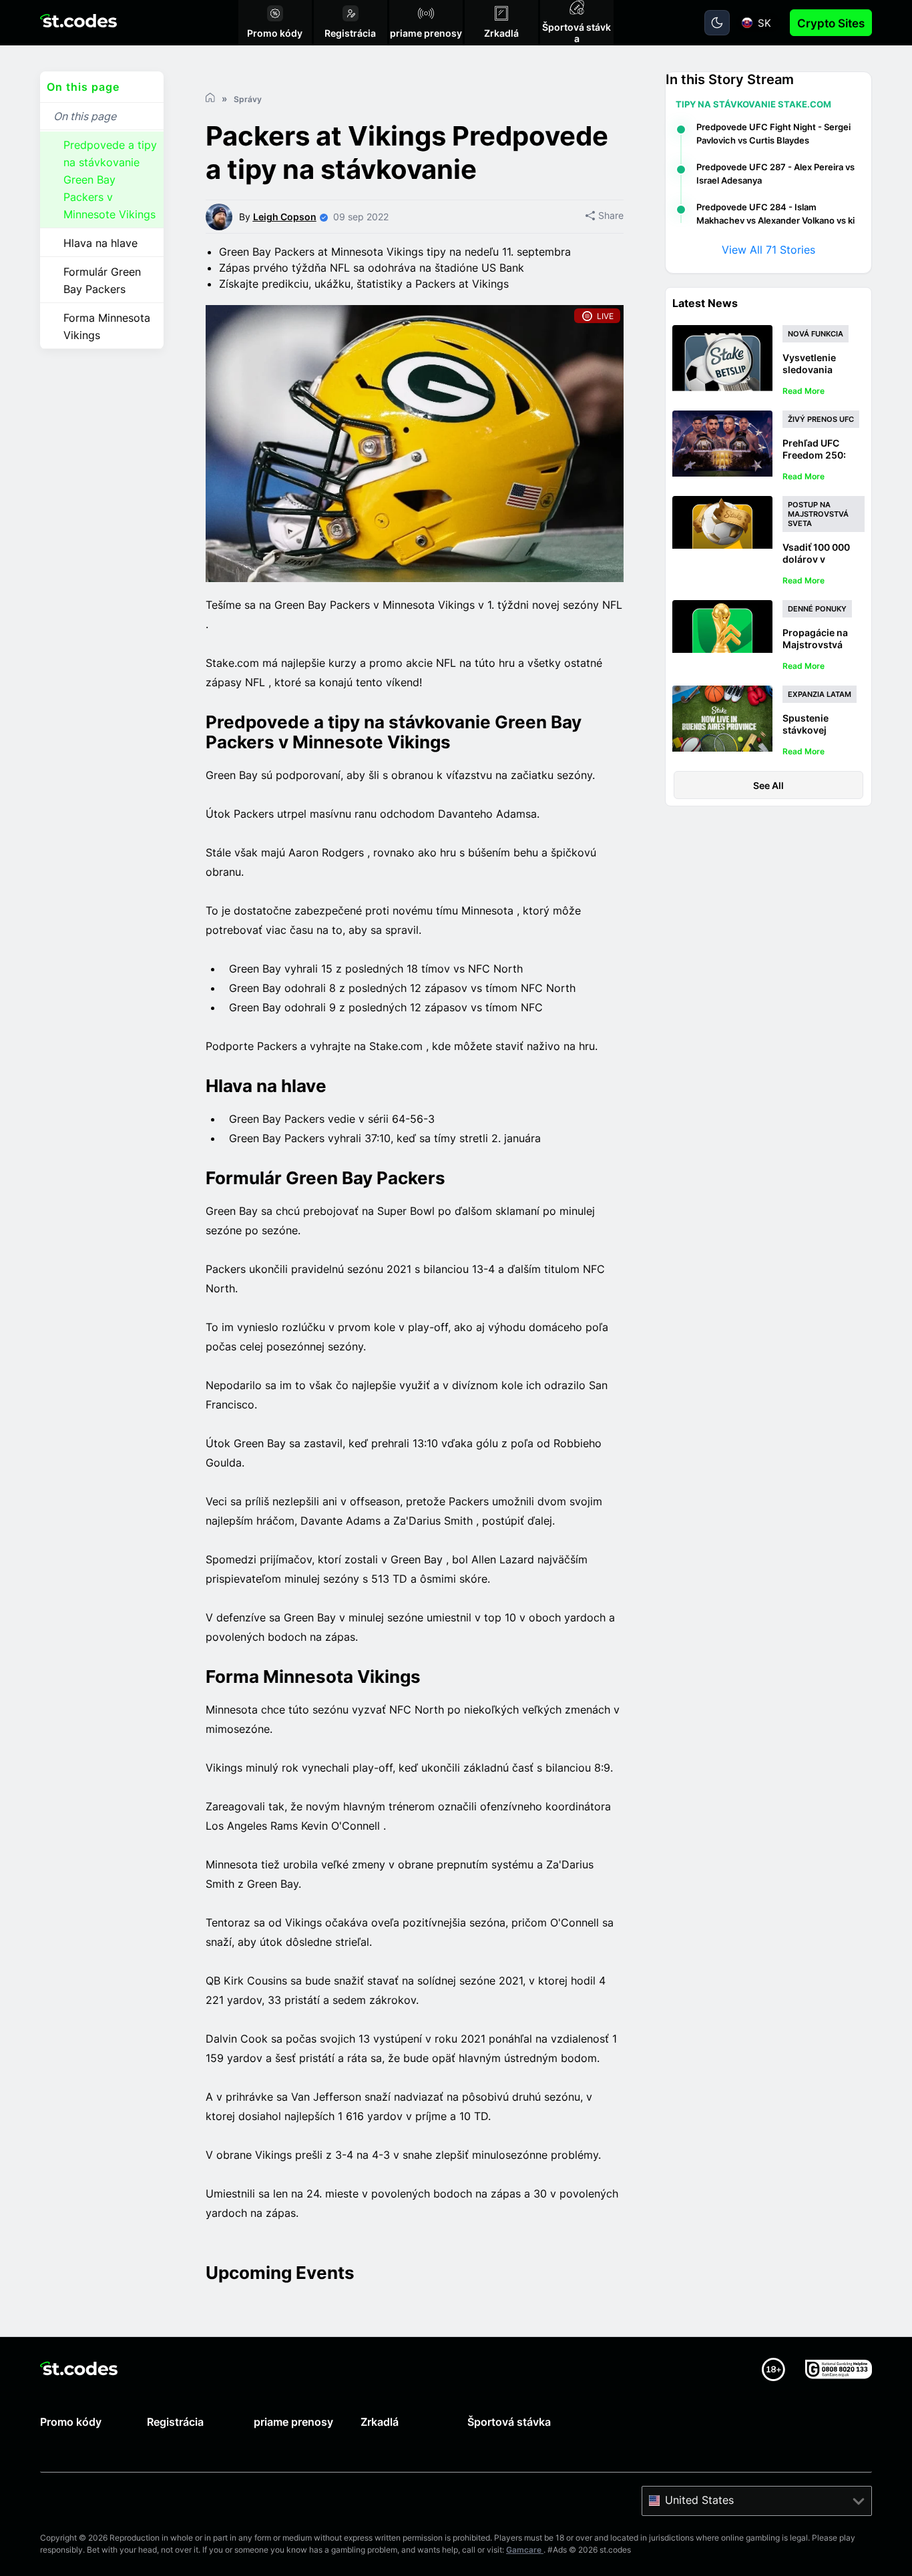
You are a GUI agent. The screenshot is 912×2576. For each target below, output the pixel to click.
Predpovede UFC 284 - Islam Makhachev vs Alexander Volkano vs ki (775, 214)
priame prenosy (293, 2422)
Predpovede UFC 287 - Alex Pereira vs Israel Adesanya (775, 174)
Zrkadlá (380, 2422)
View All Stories (768, 250)
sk (764, 23)
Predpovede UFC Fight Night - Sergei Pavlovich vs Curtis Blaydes (773, 134)
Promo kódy (71, 2422)
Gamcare (525, 2550)
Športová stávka (509, 2422)
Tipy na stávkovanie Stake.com (753, 104)
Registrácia (175, 2422)
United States (699, 2500)
